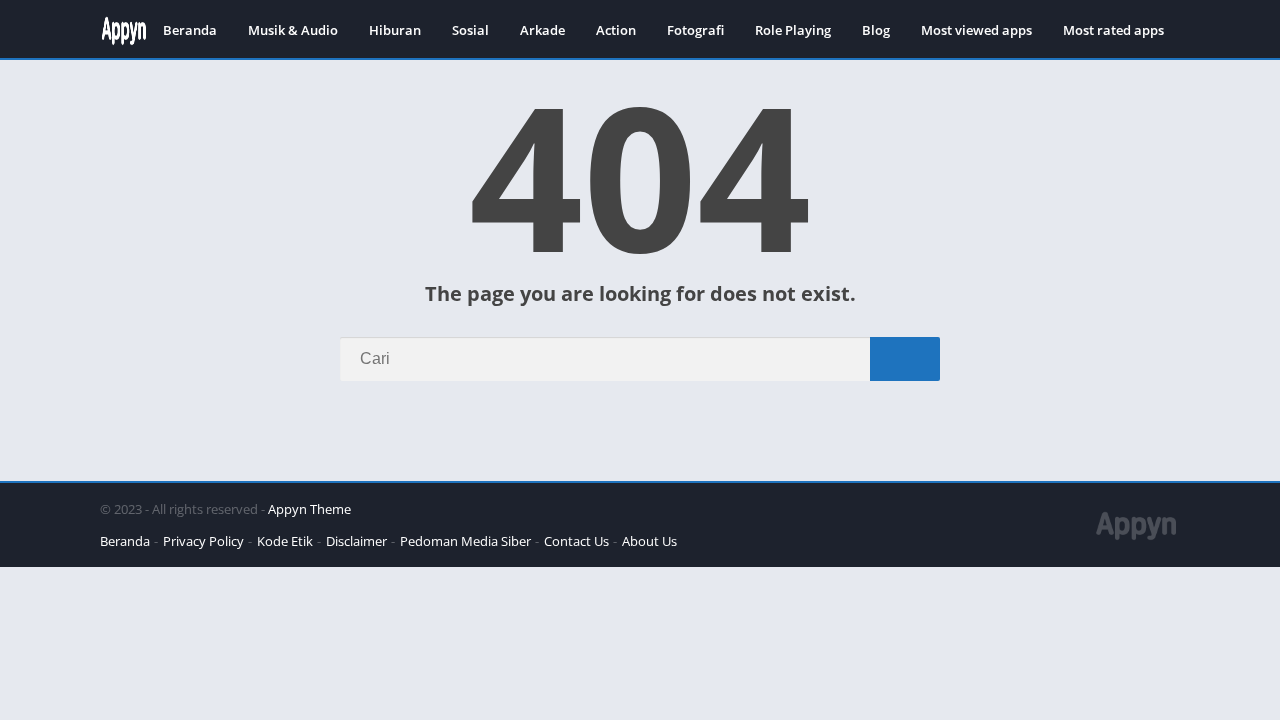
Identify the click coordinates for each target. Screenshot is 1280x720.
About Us (649, 541)
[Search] (905, 359)
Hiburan (395, 30)
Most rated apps (1113, 30)
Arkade (542, 30)
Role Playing (793, 30)
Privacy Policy (203, 541)
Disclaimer (356, 541)
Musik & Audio (293, 30)
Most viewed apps (976, 30)
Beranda (190, 30)
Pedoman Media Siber (465, 541)
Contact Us (576, 541)
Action (616, 30)
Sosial (470, 30)
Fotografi (695, 30)
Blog (876, 30)
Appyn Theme (309, 509)
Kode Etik (285, 541)
